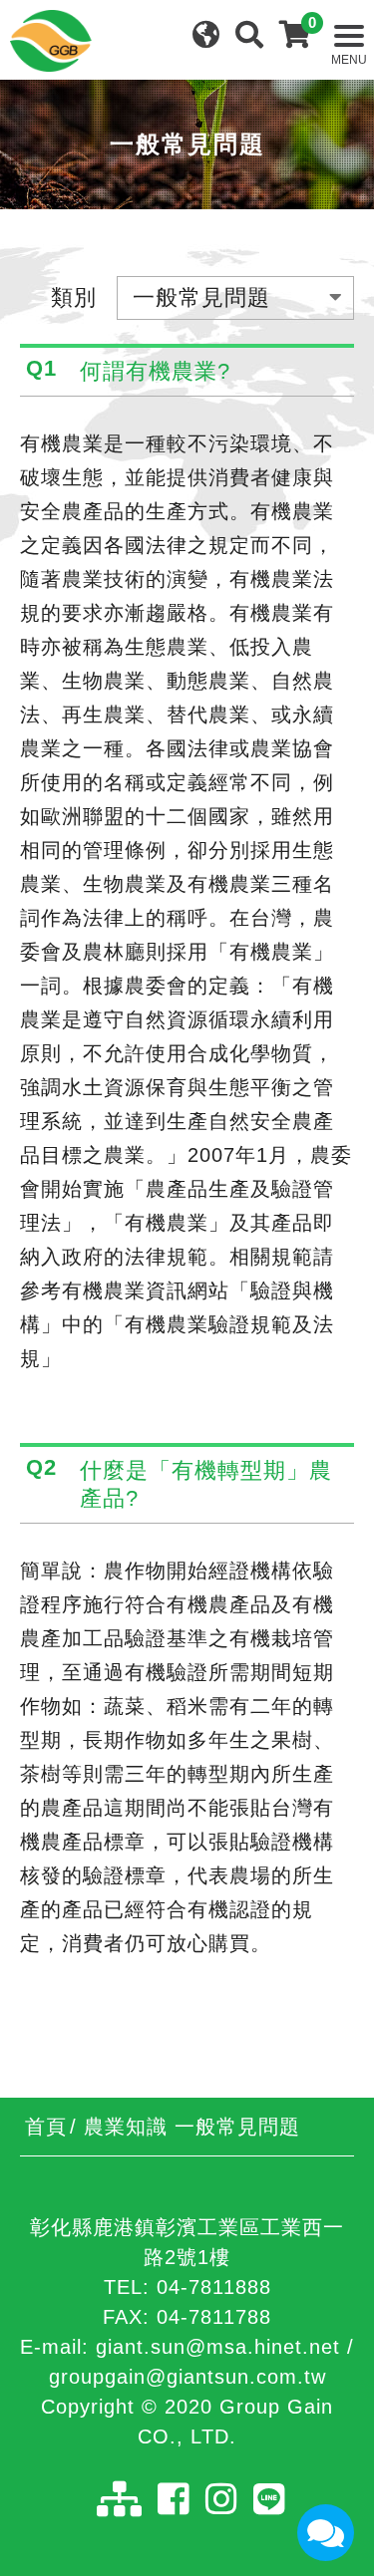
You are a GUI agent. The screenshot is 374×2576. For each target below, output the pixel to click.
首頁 (46, 2127)
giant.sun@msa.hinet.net (218, 2347)
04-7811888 (214, 2287)
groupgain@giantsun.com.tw (187, 2377)
